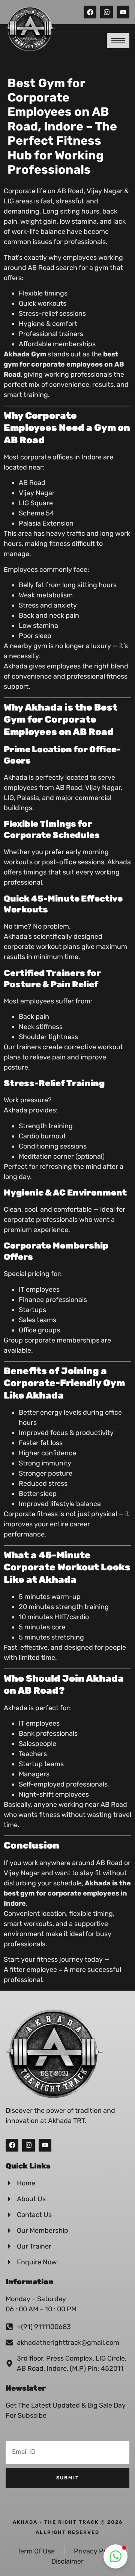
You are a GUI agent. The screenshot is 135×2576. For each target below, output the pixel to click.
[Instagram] (106, 12)
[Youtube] (123, 12)
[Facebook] (12, 2145)
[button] (115, 2556)
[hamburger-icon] (118, 40)
